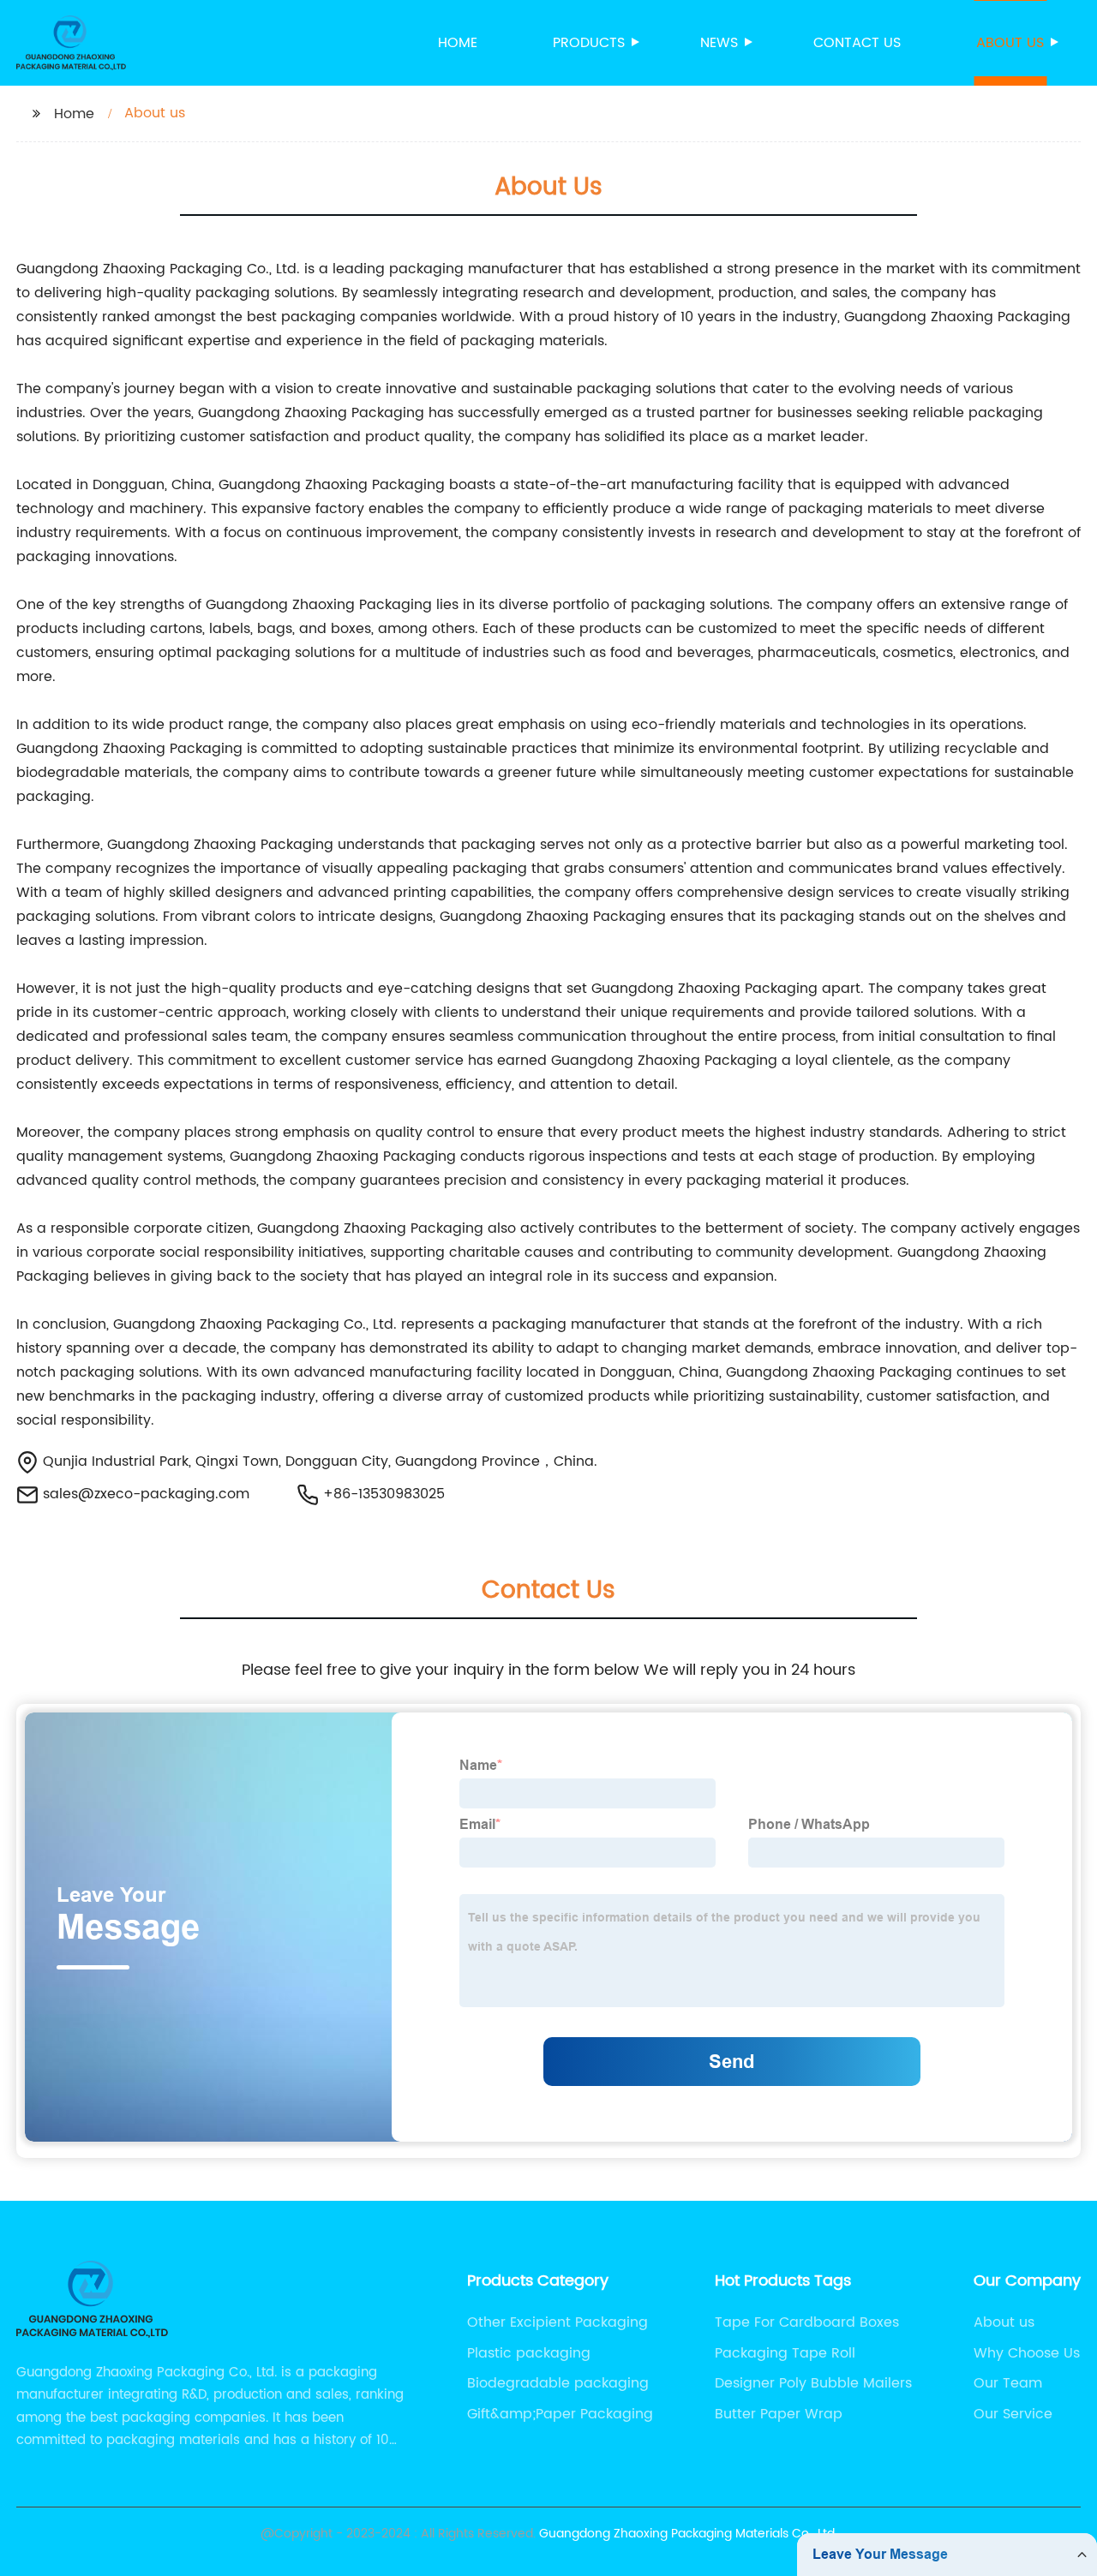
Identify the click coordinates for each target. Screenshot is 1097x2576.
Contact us (857, 43)
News (719, 43)
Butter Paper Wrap (779, 2414)
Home (458, 43)
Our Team (1008, 2383)
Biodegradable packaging (558, 2383)
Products (589, 43)
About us (1010, 43)
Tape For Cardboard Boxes (807, 2322)
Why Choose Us (1027, 2353)
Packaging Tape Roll (785, 2353)
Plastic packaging (529, 2353)
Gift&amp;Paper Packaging (560, 2414)
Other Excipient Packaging (557, 2322)
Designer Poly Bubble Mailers (813, 2383)
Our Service (1013, 2414)
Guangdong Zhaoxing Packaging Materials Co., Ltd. (688, 2534)
